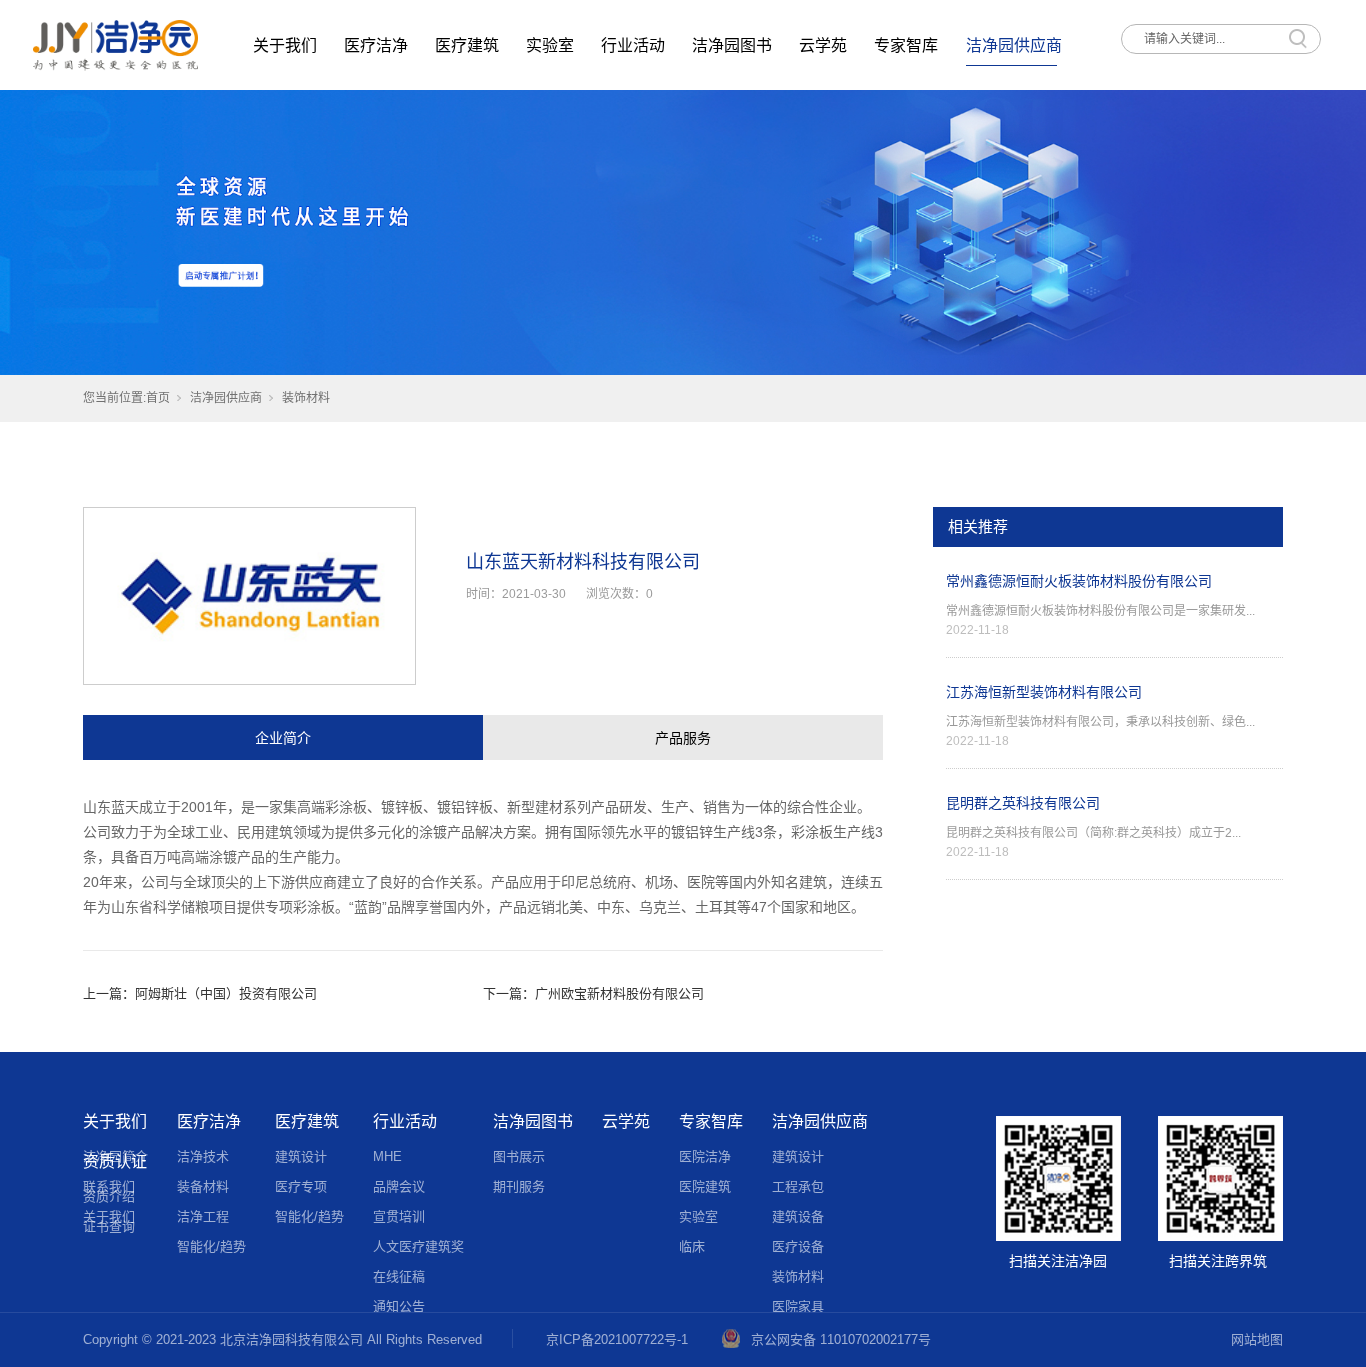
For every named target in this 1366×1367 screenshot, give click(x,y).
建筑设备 (798, 1216)
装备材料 (203, 1186)
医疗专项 (301, 1186)
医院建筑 (705, 1186)
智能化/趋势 (211, 1246)
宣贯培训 (399, 1216)
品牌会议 (399, 1186)
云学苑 (823, 45)
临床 (692, 1246)
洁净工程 (203, 1216)
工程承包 (798, 1186)
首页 (158, 398)
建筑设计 (301, 1156)
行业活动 (633, 45)
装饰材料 (306, 398)
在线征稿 (399, 1276)
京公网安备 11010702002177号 (841, 1339)
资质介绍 (109, 1196)
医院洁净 (705, 1156)
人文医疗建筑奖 (418, 1246)
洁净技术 (203, 1156)
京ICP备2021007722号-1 (617, 1339)
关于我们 (285, 45)
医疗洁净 (376, 45)
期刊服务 (519, 1186)
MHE (387, 1156)
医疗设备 (798, 1246)
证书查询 (109, 1226)
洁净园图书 (732, 45)
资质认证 (115, 1161)
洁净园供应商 (1014, 45)
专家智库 (906, 45)
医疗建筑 (467, 45)
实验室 (550, 45)
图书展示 (519, 1156)
